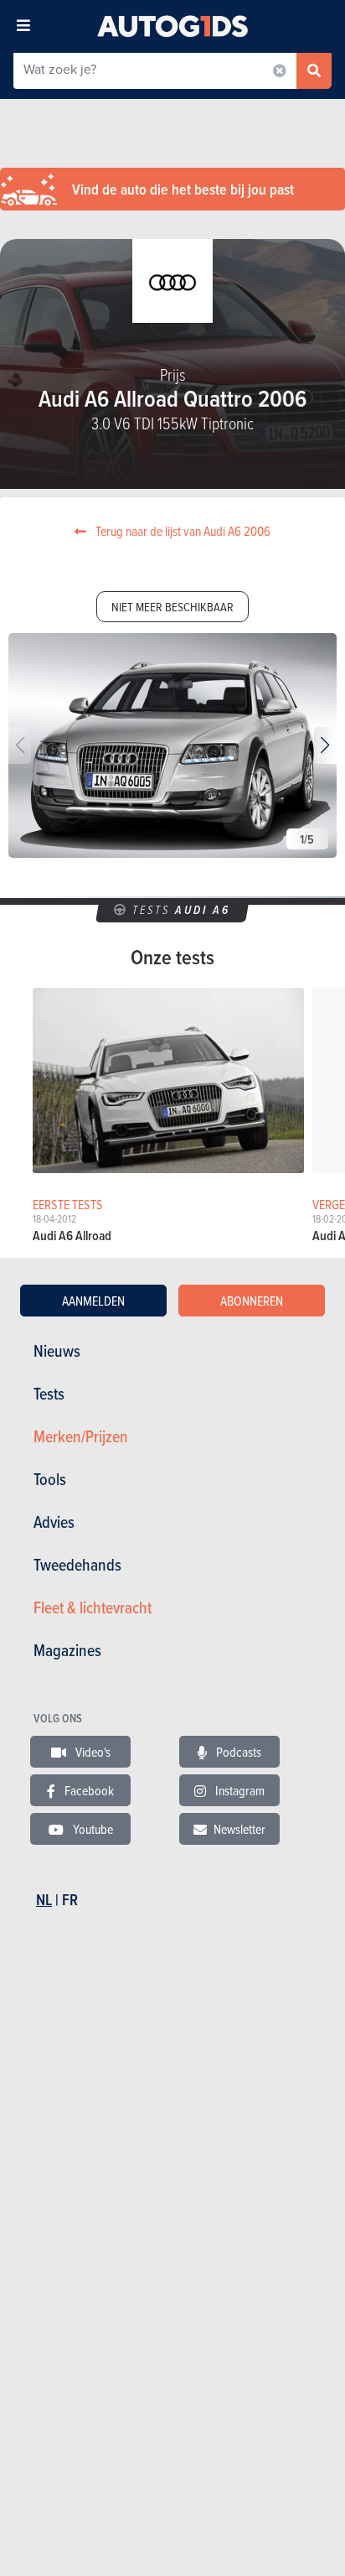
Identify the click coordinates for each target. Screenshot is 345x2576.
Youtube (92, 1829)
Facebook (88, 1790)
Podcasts (237, 1752)
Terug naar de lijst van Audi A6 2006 (182, 531)
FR (70, 1900)
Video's (92, 1752)
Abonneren (252, 1301)
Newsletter (239, 1829)
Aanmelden (93, 1301)
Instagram (239, 1790)
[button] (325, 745)
